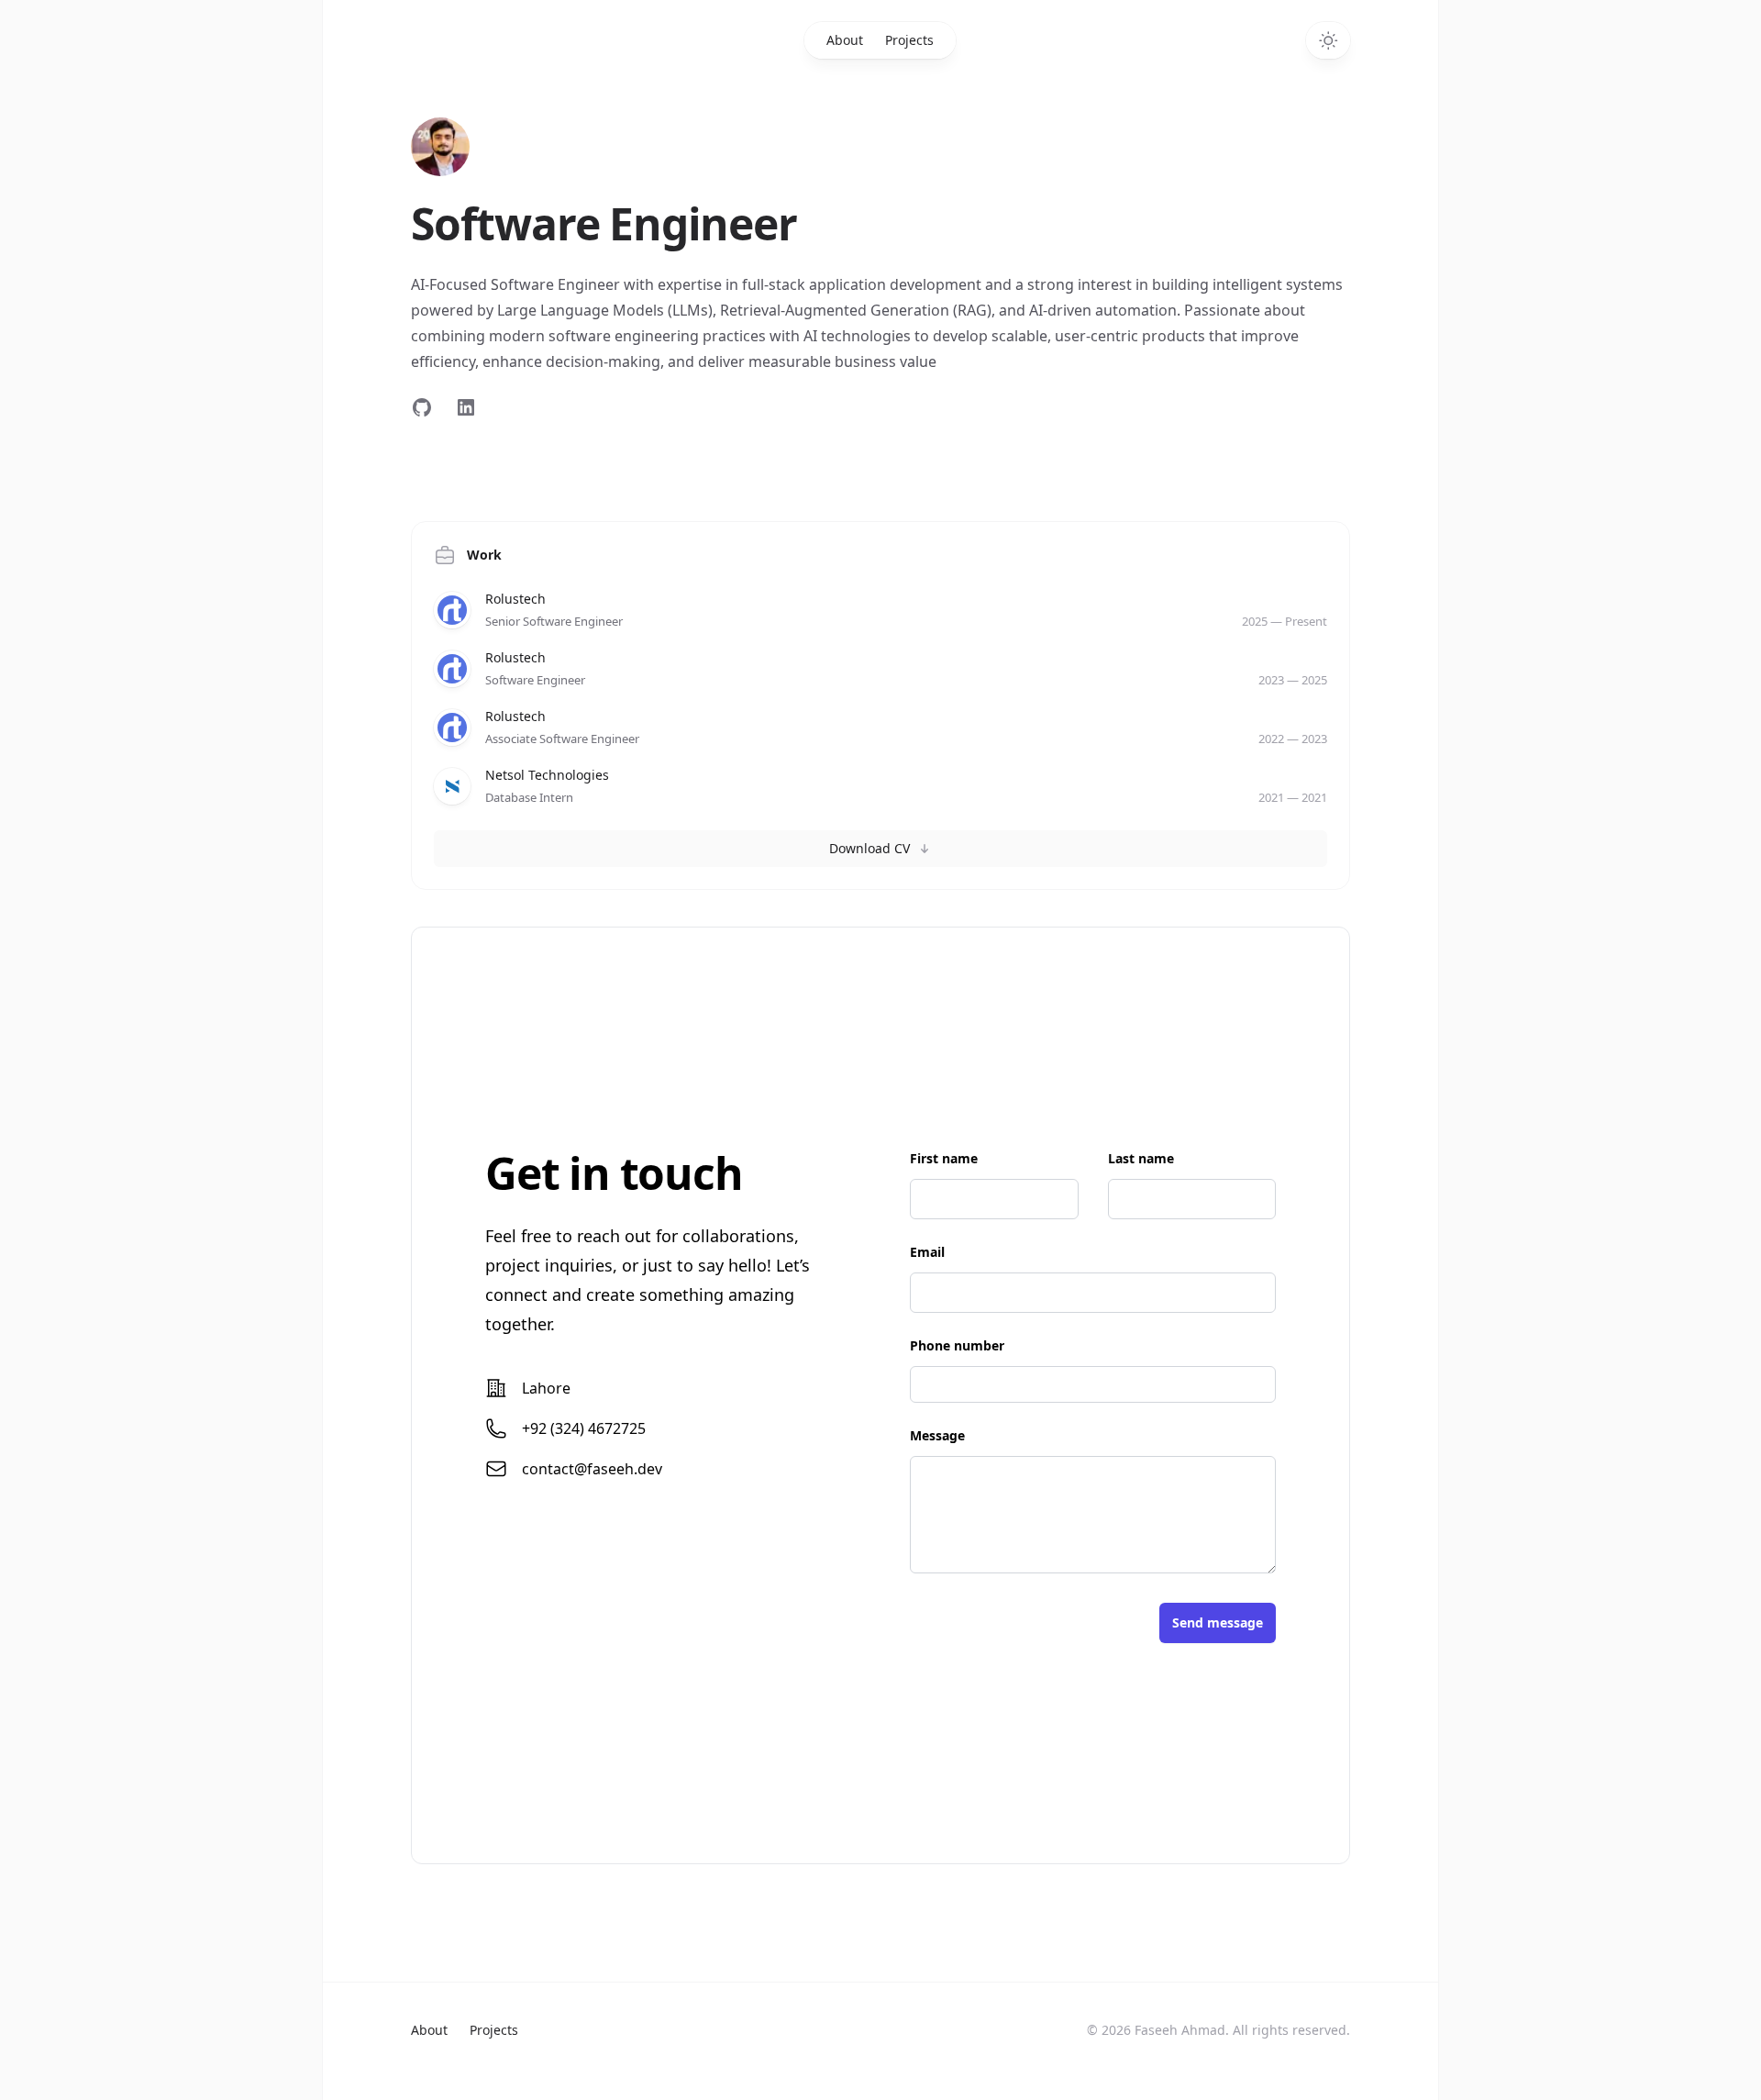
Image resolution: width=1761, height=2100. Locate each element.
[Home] (440, 147)
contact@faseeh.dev (592, 1469)
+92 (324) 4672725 (584, 1428)
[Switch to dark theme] (1328, 40)
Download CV (869, 848)
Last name (1141, 1158)
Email (927, 1252)
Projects (909, 40)
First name (944, 1158)
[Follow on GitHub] (422, 407)
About (845, 40)
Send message (1218, 1622)
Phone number (957, 1345)
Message (937, 1435)
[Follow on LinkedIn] (466, 407)
